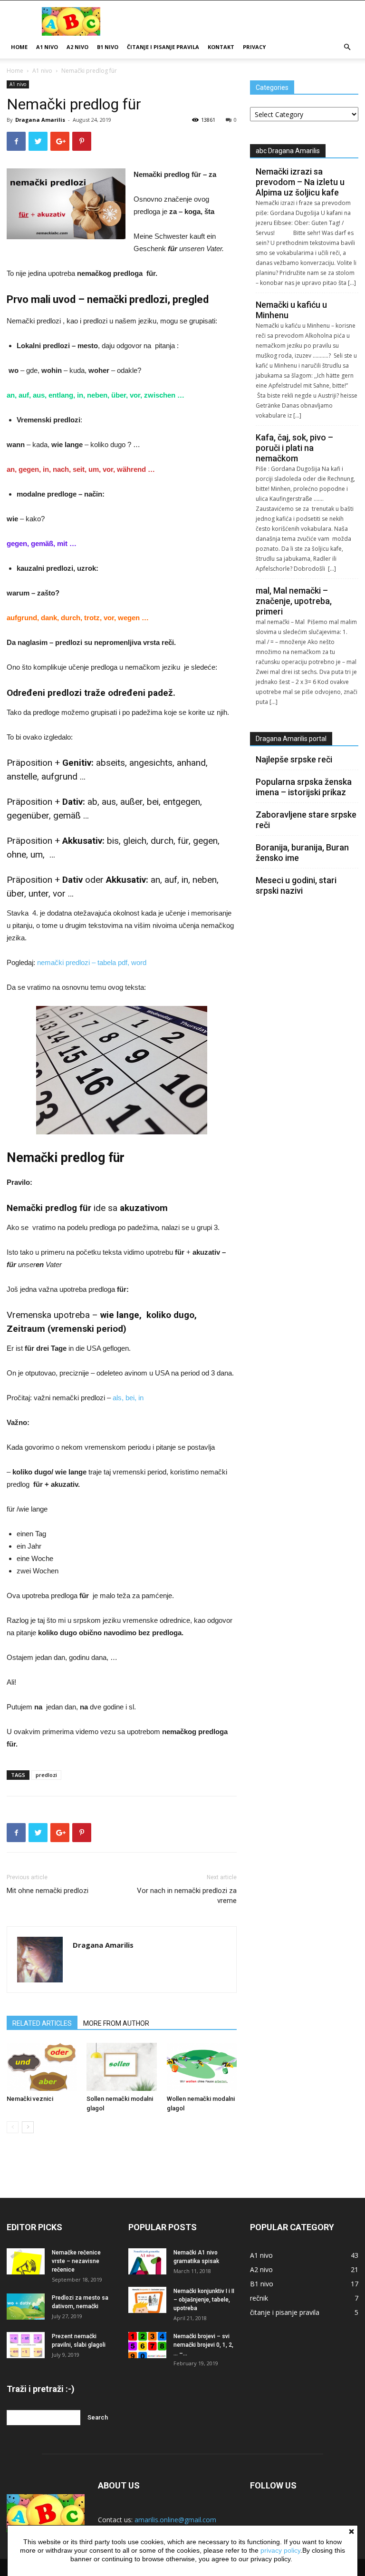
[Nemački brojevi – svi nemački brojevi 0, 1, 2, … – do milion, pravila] (147, 2345)
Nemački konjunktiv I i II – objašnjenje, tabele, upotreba (204, 2300)
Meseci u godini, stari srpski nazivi (296, 885)
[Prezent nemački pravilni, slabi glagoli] (26, 2345)
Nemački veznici (30, 2099)
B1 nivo (108, 47)
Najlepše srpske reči (294, 759)
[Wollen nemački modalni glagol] (202, 2067)
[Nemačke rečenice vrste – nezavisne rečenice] (26, 2261)
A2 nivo (77, 47)
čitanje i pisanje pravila (163, 47)
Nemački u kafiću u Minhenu (291, 310)
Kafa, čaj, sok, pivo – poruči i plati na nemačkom (294, 448)
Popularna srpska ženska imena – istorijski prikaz (304, 787)
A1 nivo (47, 47)
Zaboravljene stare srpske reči (306, 820)
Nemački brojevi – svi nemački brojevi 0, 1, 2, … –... (203, 2345)
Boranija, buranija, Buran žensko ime (302, 853)
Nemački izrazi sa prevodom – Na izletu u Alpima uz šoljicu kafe (300, 182)
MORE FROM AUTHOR (116, 2023)
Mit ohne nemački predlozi (48, 1891)
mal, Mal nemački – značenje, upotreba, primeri (294, 601)
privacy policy (280, 2550)
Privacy (254, 47)
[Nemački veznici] (42, 2067)
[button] (347, 47)
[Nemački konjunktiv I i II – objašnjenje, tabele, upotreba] (147, 2300)
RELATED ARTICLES (42, 2023)
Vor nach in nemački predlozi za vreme (187, 1896)
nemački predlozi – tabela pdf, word (92, 962)
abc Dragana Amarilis (288, 151)
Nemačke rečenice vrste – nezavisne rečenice (76, 2261)
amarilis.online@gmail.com (175, 2520)
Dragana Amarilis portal (291, 739)
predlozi (46, 1775)
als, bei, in (128, 1398)
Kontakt (221, 47)
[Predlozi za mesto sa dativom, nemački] (26, 2307)
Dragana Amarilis (40, 120)
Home (19, 47)
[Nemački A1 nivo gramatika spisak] (147, 2261)
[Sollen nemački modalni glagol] (121, 2067)
